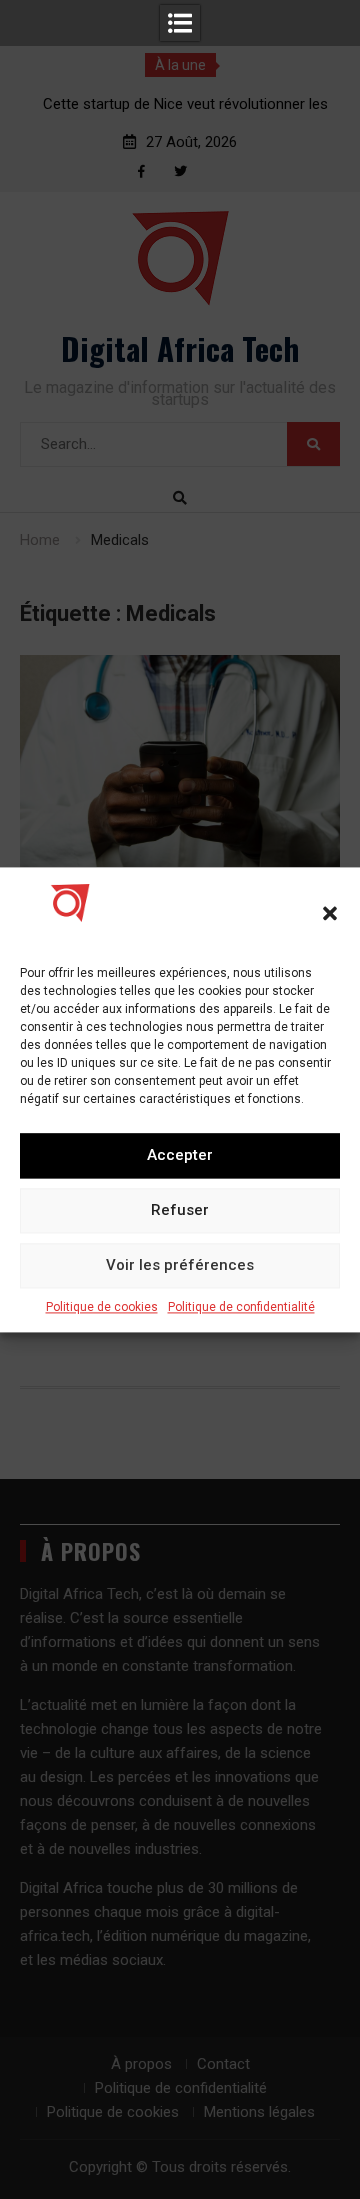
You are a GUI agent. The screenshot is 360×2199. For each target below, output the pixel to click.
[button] (330, 913)
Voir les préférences (180, 1265)
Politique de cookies (102, 1307)
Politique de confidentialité (241, 1307)
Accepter (180, 1155)
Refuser (180, 1210)
